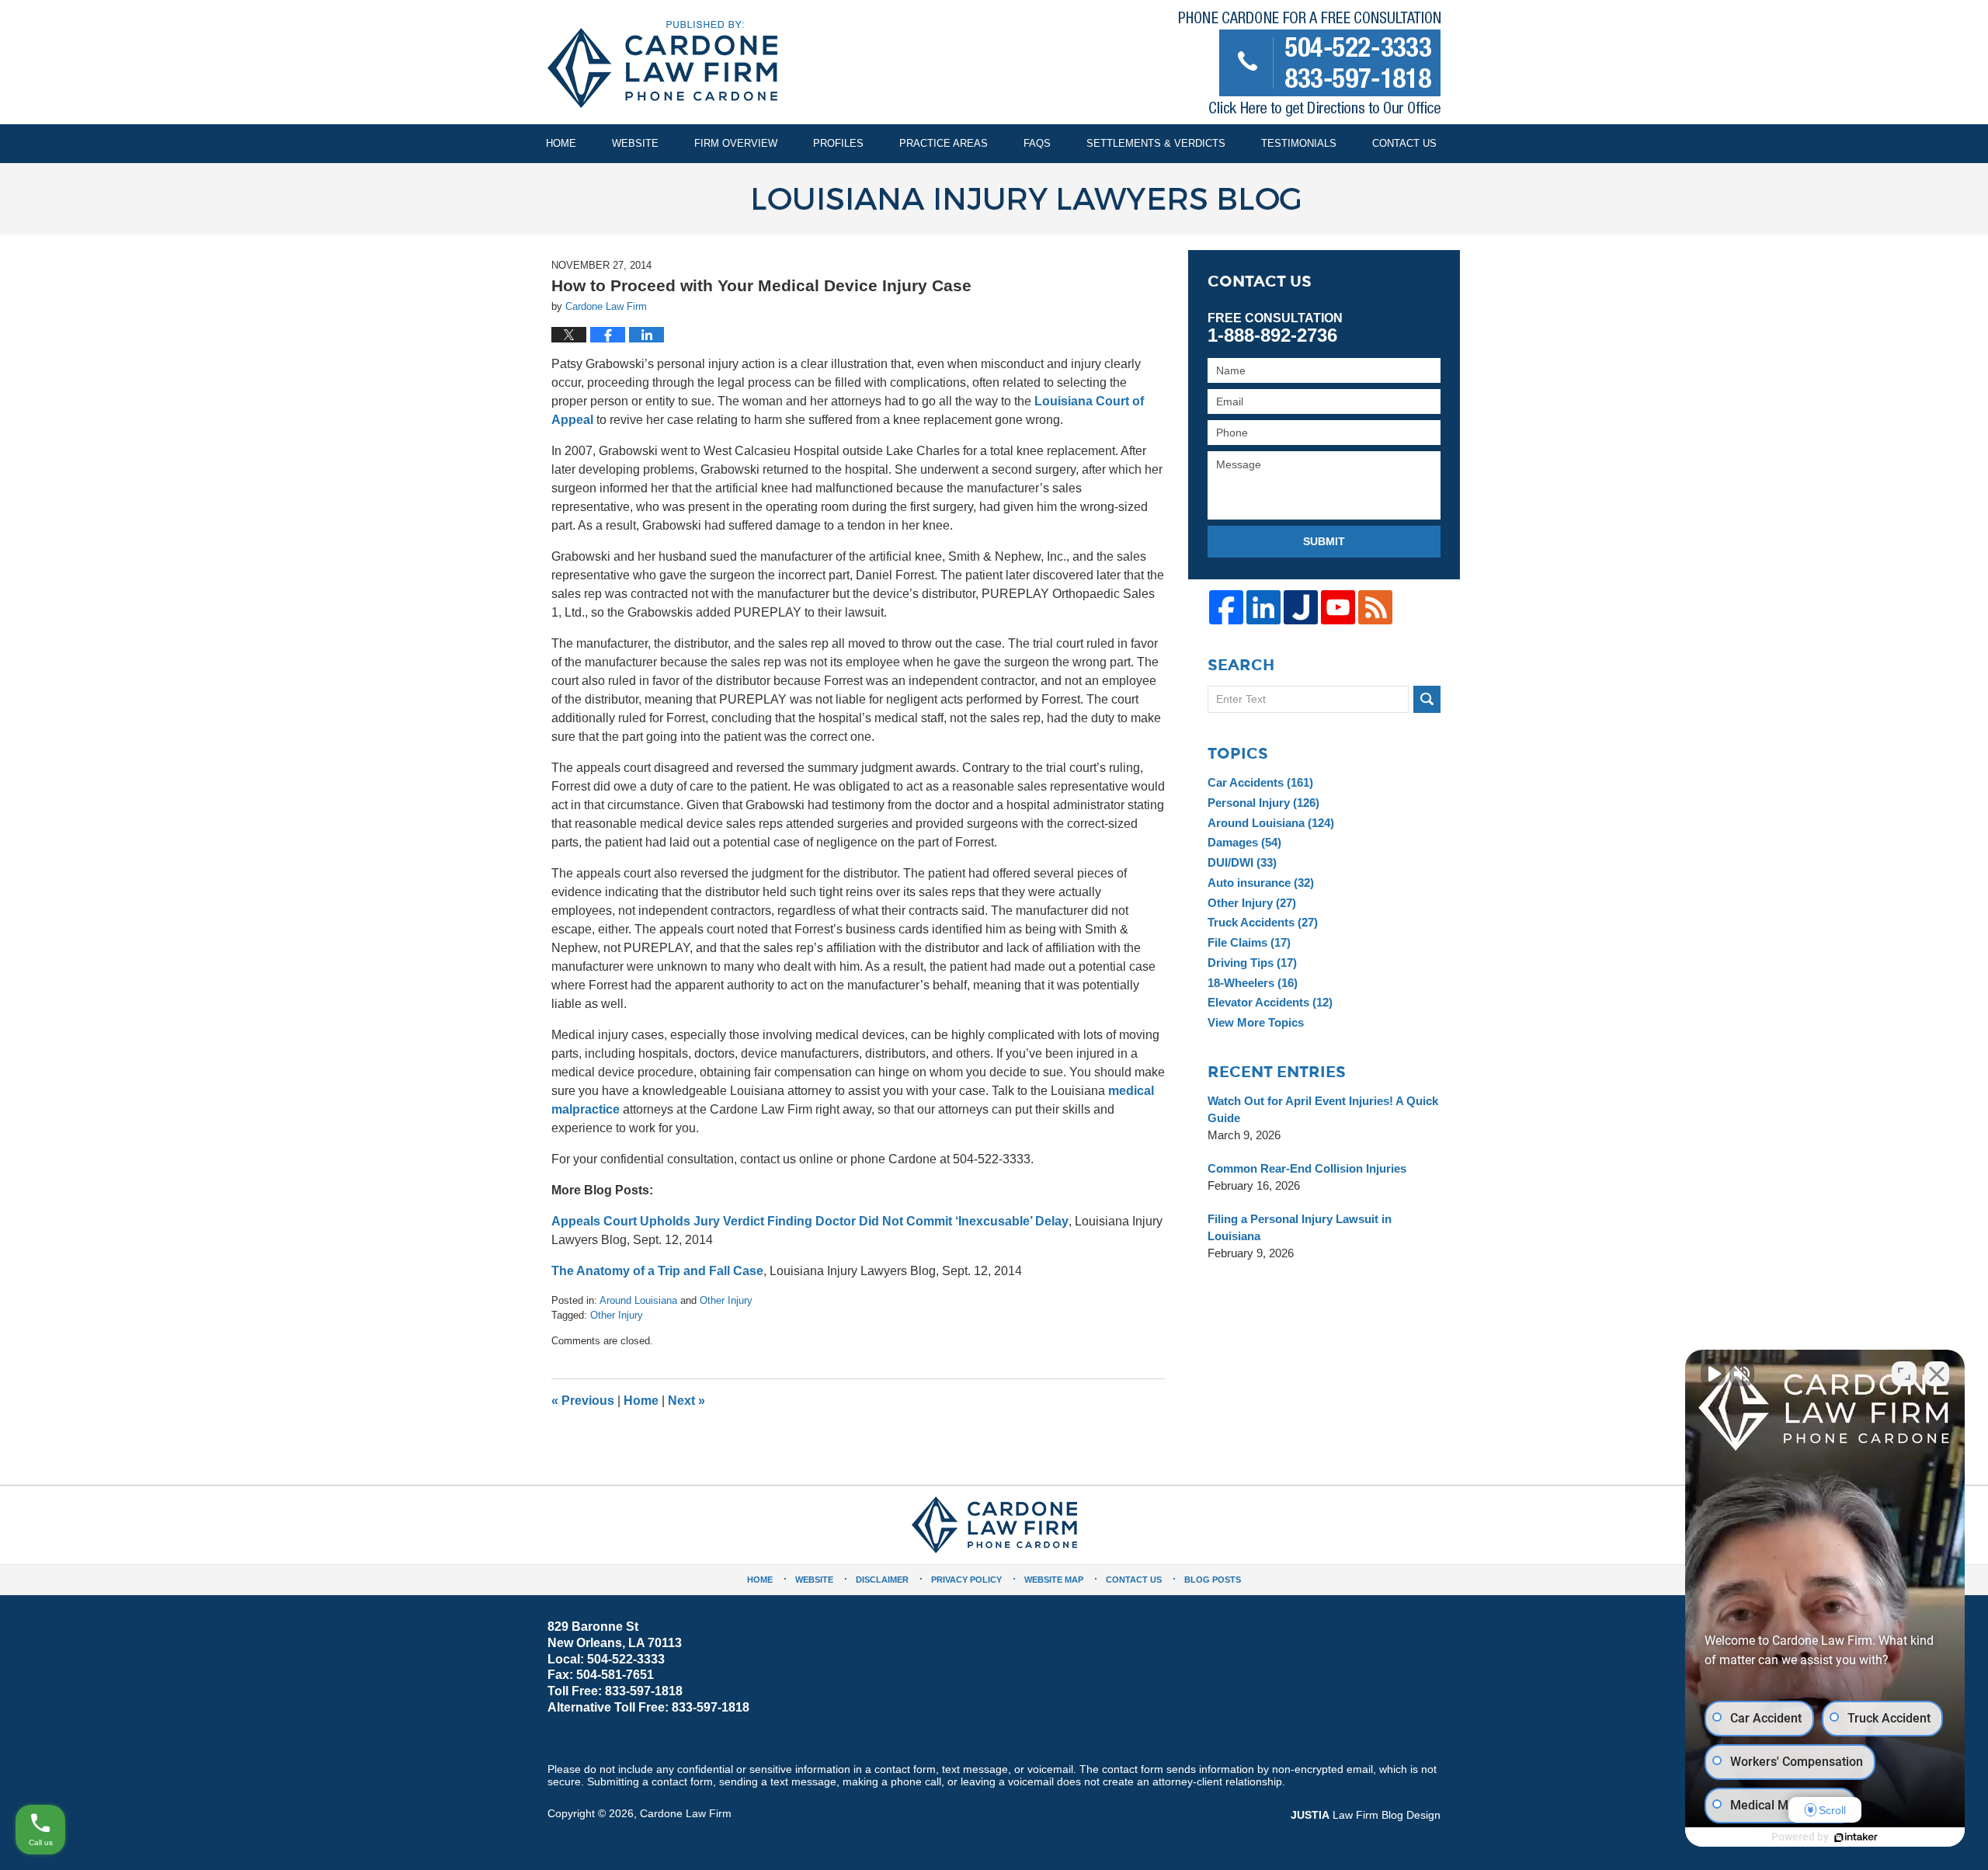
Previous (583, 1401)
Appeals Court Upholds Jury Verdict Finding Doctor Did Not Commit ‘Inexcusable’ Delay (810, 1221)
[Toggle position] (1904, 1374)
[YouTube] (1338, 607)
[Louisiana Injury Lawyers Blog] (994, 199)
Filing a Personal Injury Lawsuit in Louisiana (1300, 1227)
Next (686, 1401)
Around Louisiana (638, 1300)
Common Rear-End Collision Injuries (1307, 1168)
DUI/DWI (1242, 862)
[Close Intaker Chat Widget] (1937, 1374)
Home (561, 143)
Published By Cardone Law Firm (1310, 67)
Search (1427, 699)
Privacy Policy (966, 1580)
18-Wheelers (1253, 983)
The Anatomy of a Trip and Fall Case (657, 1271)
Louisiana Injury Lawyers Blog (662, 64)
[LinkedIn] (1263, 607)
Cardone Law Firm (686, 1813)
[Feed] (1375, 607)
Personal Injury (1263, 803)
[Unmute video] (1713, 1374)
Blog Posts (1213, 1580)
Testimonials (1299, 143)
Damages (1244, 842)
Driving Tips (1252, 963)
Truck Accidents (1263, 922)
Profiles (838, 143)
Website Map (1054, 1580)
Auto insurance (1261, 883)
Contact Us (1404, 143)
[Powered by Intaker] (1856, 1837)
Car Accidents (1260, 782)
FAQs (1037, 143)
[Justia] (1301, 607)
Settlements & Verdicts (1156, 143)
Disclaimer (882, 1580)
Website (635, 143)
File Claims (1249, 942)
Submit (1324, 541)
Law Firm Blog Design (1366, 1815)
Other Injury (726, 1300)
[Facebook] (1226, 607)
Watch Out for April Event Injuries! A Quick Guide (1323, 1109)
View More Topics (1256, 1022)
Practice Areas (944, 143)
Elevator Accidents (1270, 1002)
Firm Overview (736, 143)
